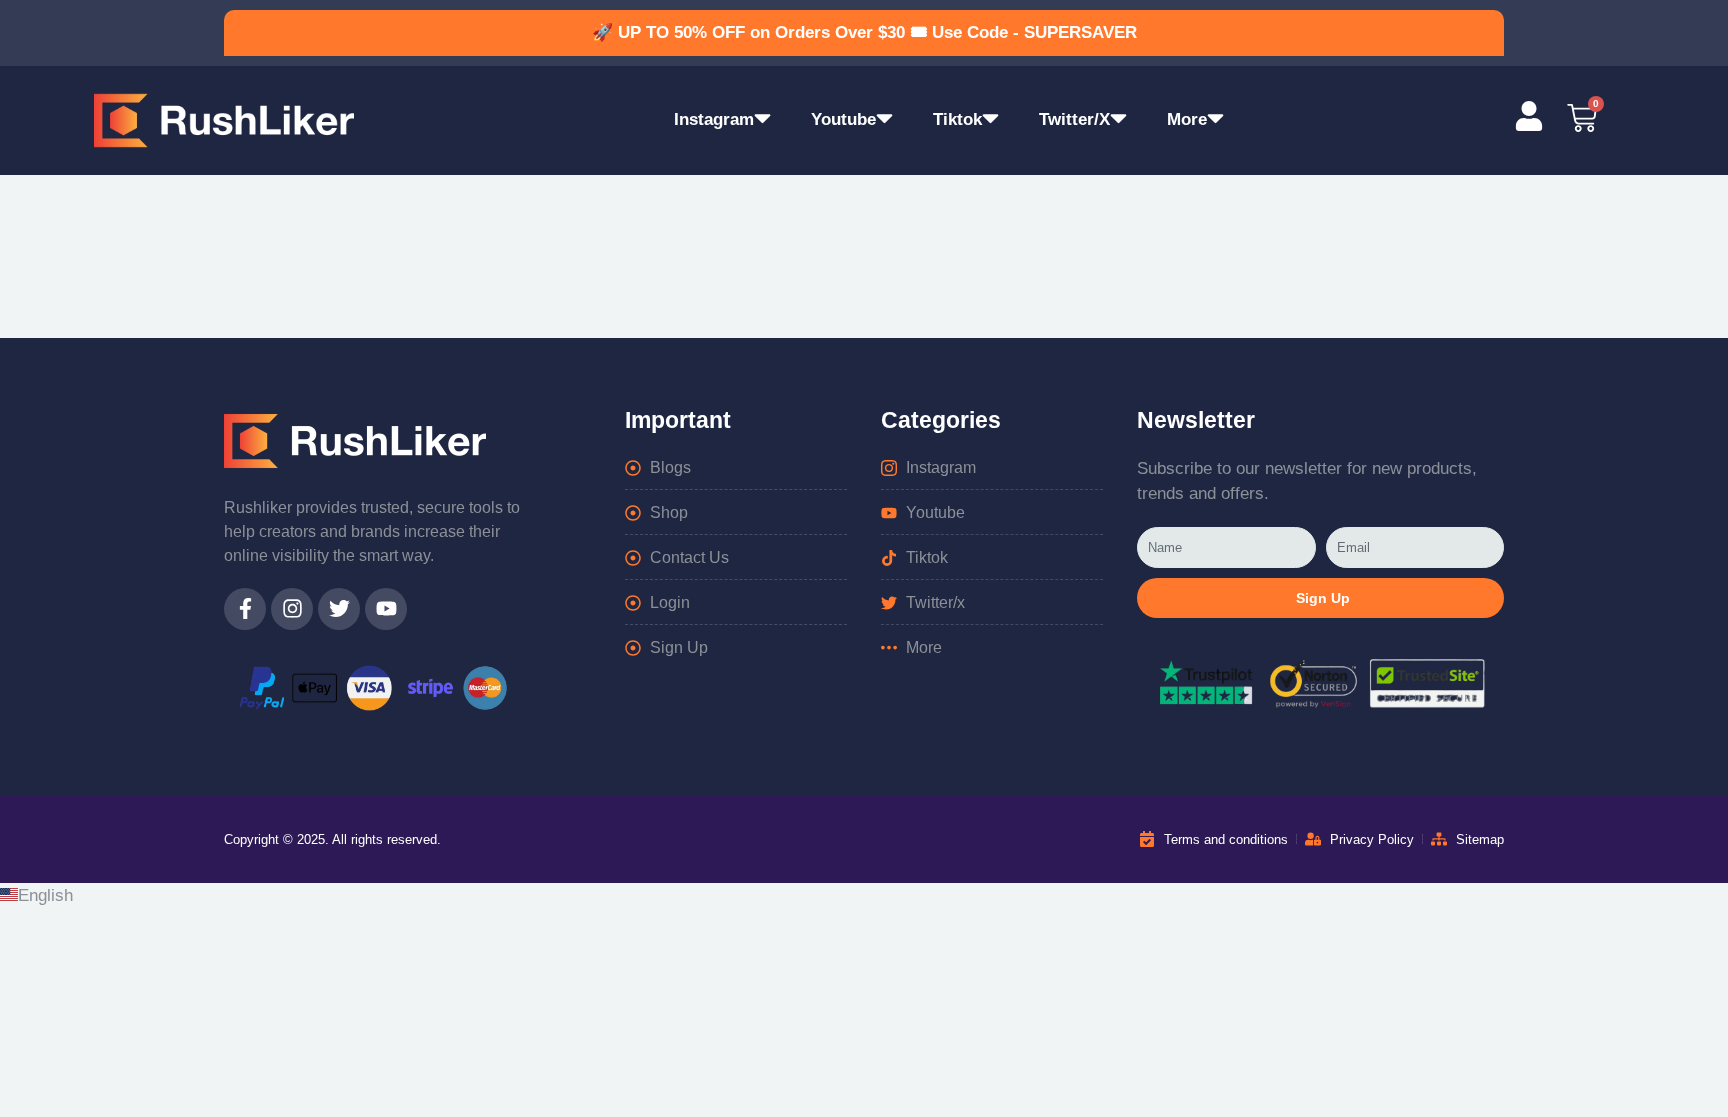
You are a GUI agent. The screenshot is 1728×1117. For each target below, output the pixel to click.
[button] (864, 896)
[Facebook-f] (245, 609)
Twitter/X (1074, 119)
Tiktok (957, 119)
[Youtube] (386, 609)
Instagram (714, 119)
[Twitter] (339, 609)
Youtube (843, 119)
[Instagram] (292, 609)
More (1187, 119)
